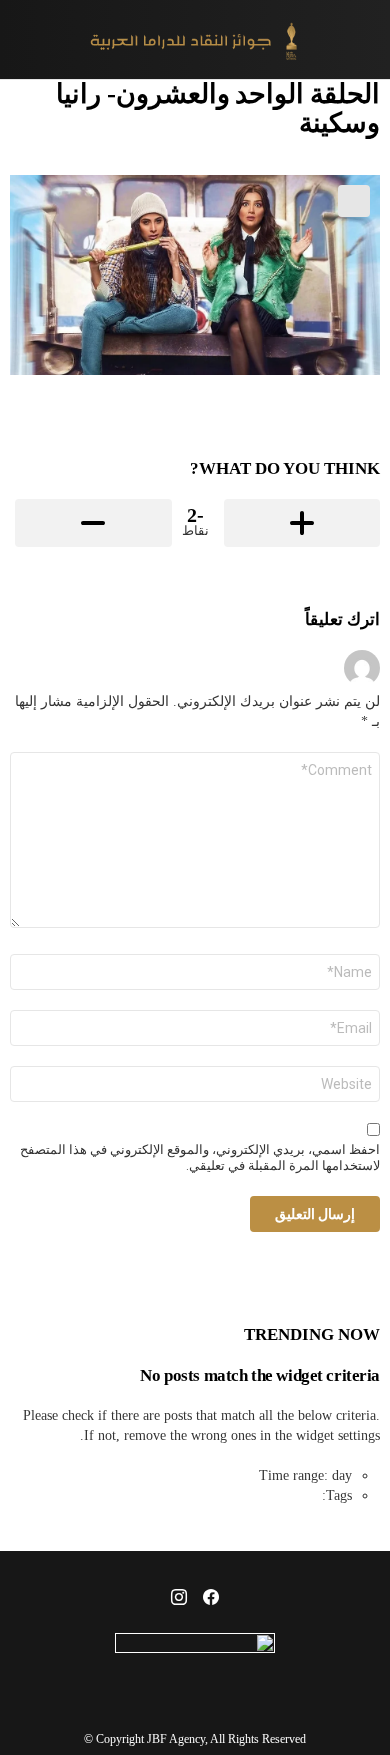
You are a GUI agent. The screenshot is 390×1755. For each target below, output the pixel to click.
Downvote (93, 523)
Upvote (302, 523)
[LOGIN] (22, 40)
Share (354, 201)
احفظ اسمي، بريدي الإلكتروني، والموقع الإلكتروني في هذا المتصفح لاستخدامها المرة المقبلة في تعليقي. (200, 1158)
